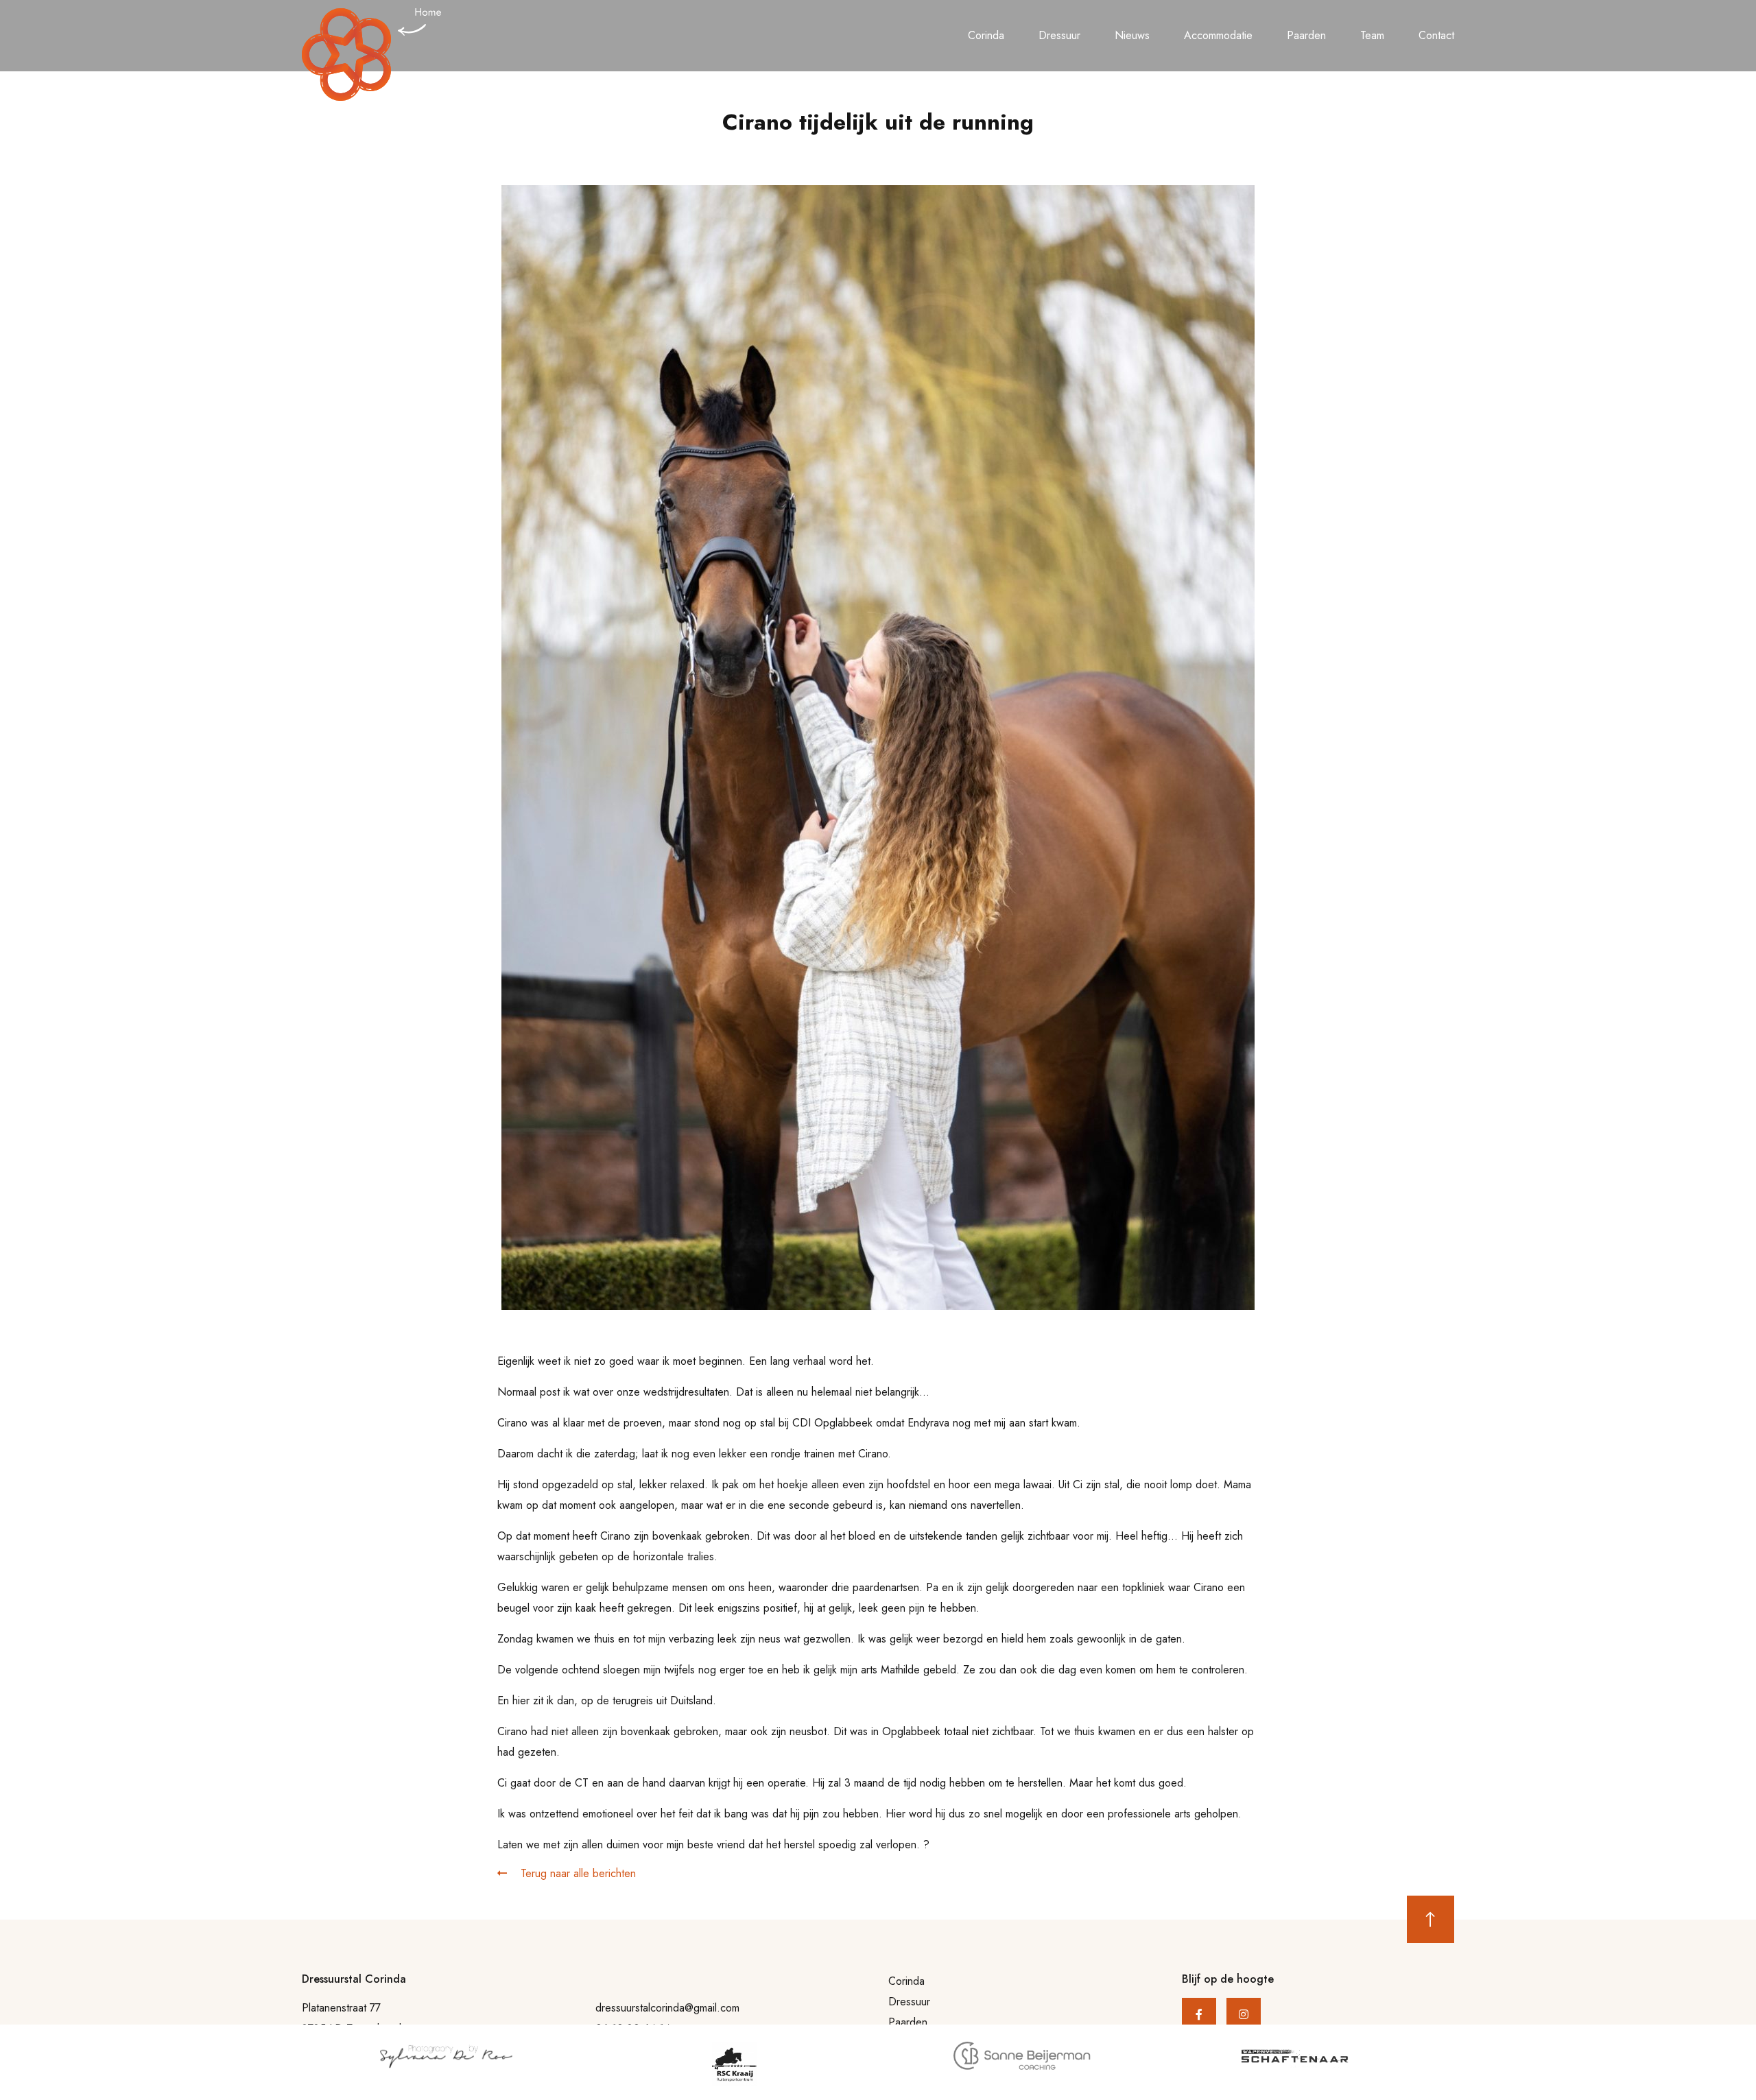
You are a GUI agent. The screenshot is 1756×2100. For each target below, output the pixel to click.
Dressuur (1059, 35)
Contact (1436, 35)
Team (1372, 35)
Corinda (986, 35)
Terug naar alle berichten (577, 1873)
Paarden (1306, 35)
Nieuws (1132, 35)
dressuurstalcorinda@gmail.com (667, 2008)
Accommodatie (1218, 35)
